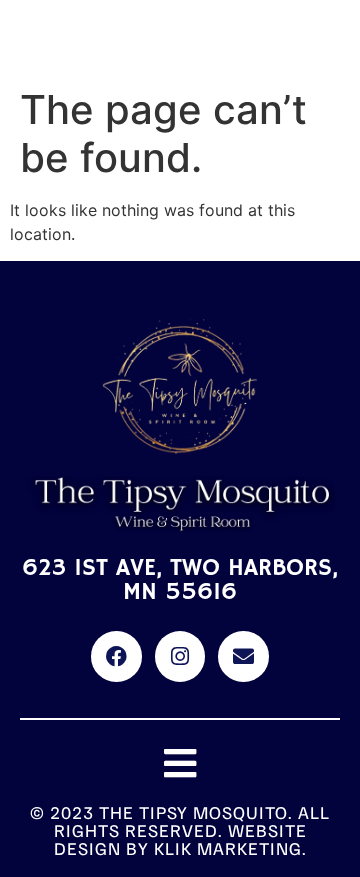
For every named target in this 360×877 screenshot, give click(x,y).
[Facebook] (116, 656)
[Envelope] (243, 656)
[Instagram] (180, 656)
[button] (180, 764)
